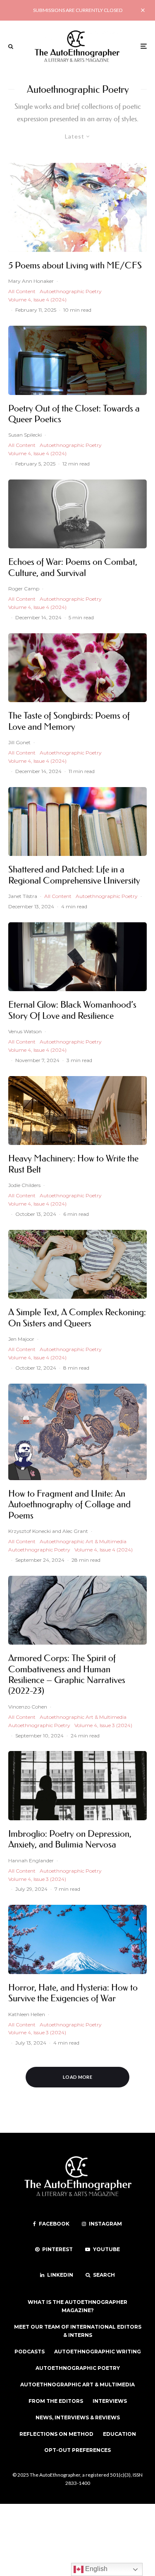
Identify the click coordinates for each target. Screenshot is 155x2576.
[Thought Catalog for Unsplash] (77, 957)
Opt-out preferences (77, 2450)
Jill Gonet (19, 742)
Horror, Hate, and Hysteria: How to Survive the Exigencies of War (73, 1993)
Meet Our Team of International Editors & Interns (78, 2331)
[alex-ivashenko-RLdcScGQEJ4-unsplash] (77, 1786)
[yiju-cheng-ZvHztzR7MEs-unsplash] (77, 668)
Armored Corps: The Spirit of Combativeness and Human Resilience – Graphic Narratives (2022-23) (67, 1675)
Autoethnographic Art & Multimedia (83, 1541)
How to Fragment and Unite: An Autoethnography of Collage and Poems (69, 1505)
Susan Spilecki (25, 435)
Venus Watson (25, 1031)
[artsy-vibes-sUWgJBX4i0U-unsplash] (77, 514)
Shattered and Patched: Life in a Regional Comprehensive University (74, 875)
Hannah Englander (31, 1860)
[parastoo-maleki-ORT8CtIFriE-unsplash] (77, 360)
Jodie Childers (24, 1185)
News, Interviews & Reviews (78, 2417)
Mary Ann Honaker (31, 281)
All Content (22, 291)
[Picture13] (77, 1432)
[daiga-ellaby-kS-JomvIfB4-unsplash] (77, 1264)
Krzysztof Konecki (30, 1531)
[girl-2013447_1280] (77, 207)
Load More (77, 2077)
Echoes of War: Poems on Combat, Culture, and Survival (73, 567)
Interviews (110, 2401)
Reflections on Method (56, 2434)
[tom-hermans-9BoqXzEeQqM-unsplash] (77, 822)
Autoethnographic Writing (98, 2352)
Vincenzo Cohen (28, 1707)
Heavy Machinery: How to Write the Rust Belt (73, 1164)
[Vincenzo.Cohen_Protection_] (77, 1610)
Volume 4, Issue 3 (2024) (103, 1725)
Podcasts (30, 2352)
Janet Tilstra (23, 896)
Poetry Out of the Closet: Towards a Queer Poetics (74, 414)
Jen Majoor (21, 1339)
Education (119, 2434)
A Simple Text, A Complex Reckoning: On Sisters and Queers (77, 1318)
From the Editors (56, 2401)
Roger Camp (24, 589)
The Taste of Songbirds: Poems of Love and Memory (69, 721)
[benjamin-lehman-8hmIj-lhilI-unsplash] (77, 1111)
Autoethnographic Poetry (71, 291)
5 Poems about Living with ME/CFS (75, 266)
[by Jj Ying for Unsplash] (77, 1939)
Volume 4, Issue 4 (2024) (37, 300)
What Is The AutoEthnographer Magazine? (77, 2306)
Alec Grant (75, 1531)
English (95, 2569)
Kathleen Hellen (27, 2014)
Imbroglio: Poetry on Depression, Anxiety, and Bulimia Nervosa (70, 1839)
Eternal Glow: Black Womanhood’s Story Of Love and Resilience (72, 1010)
